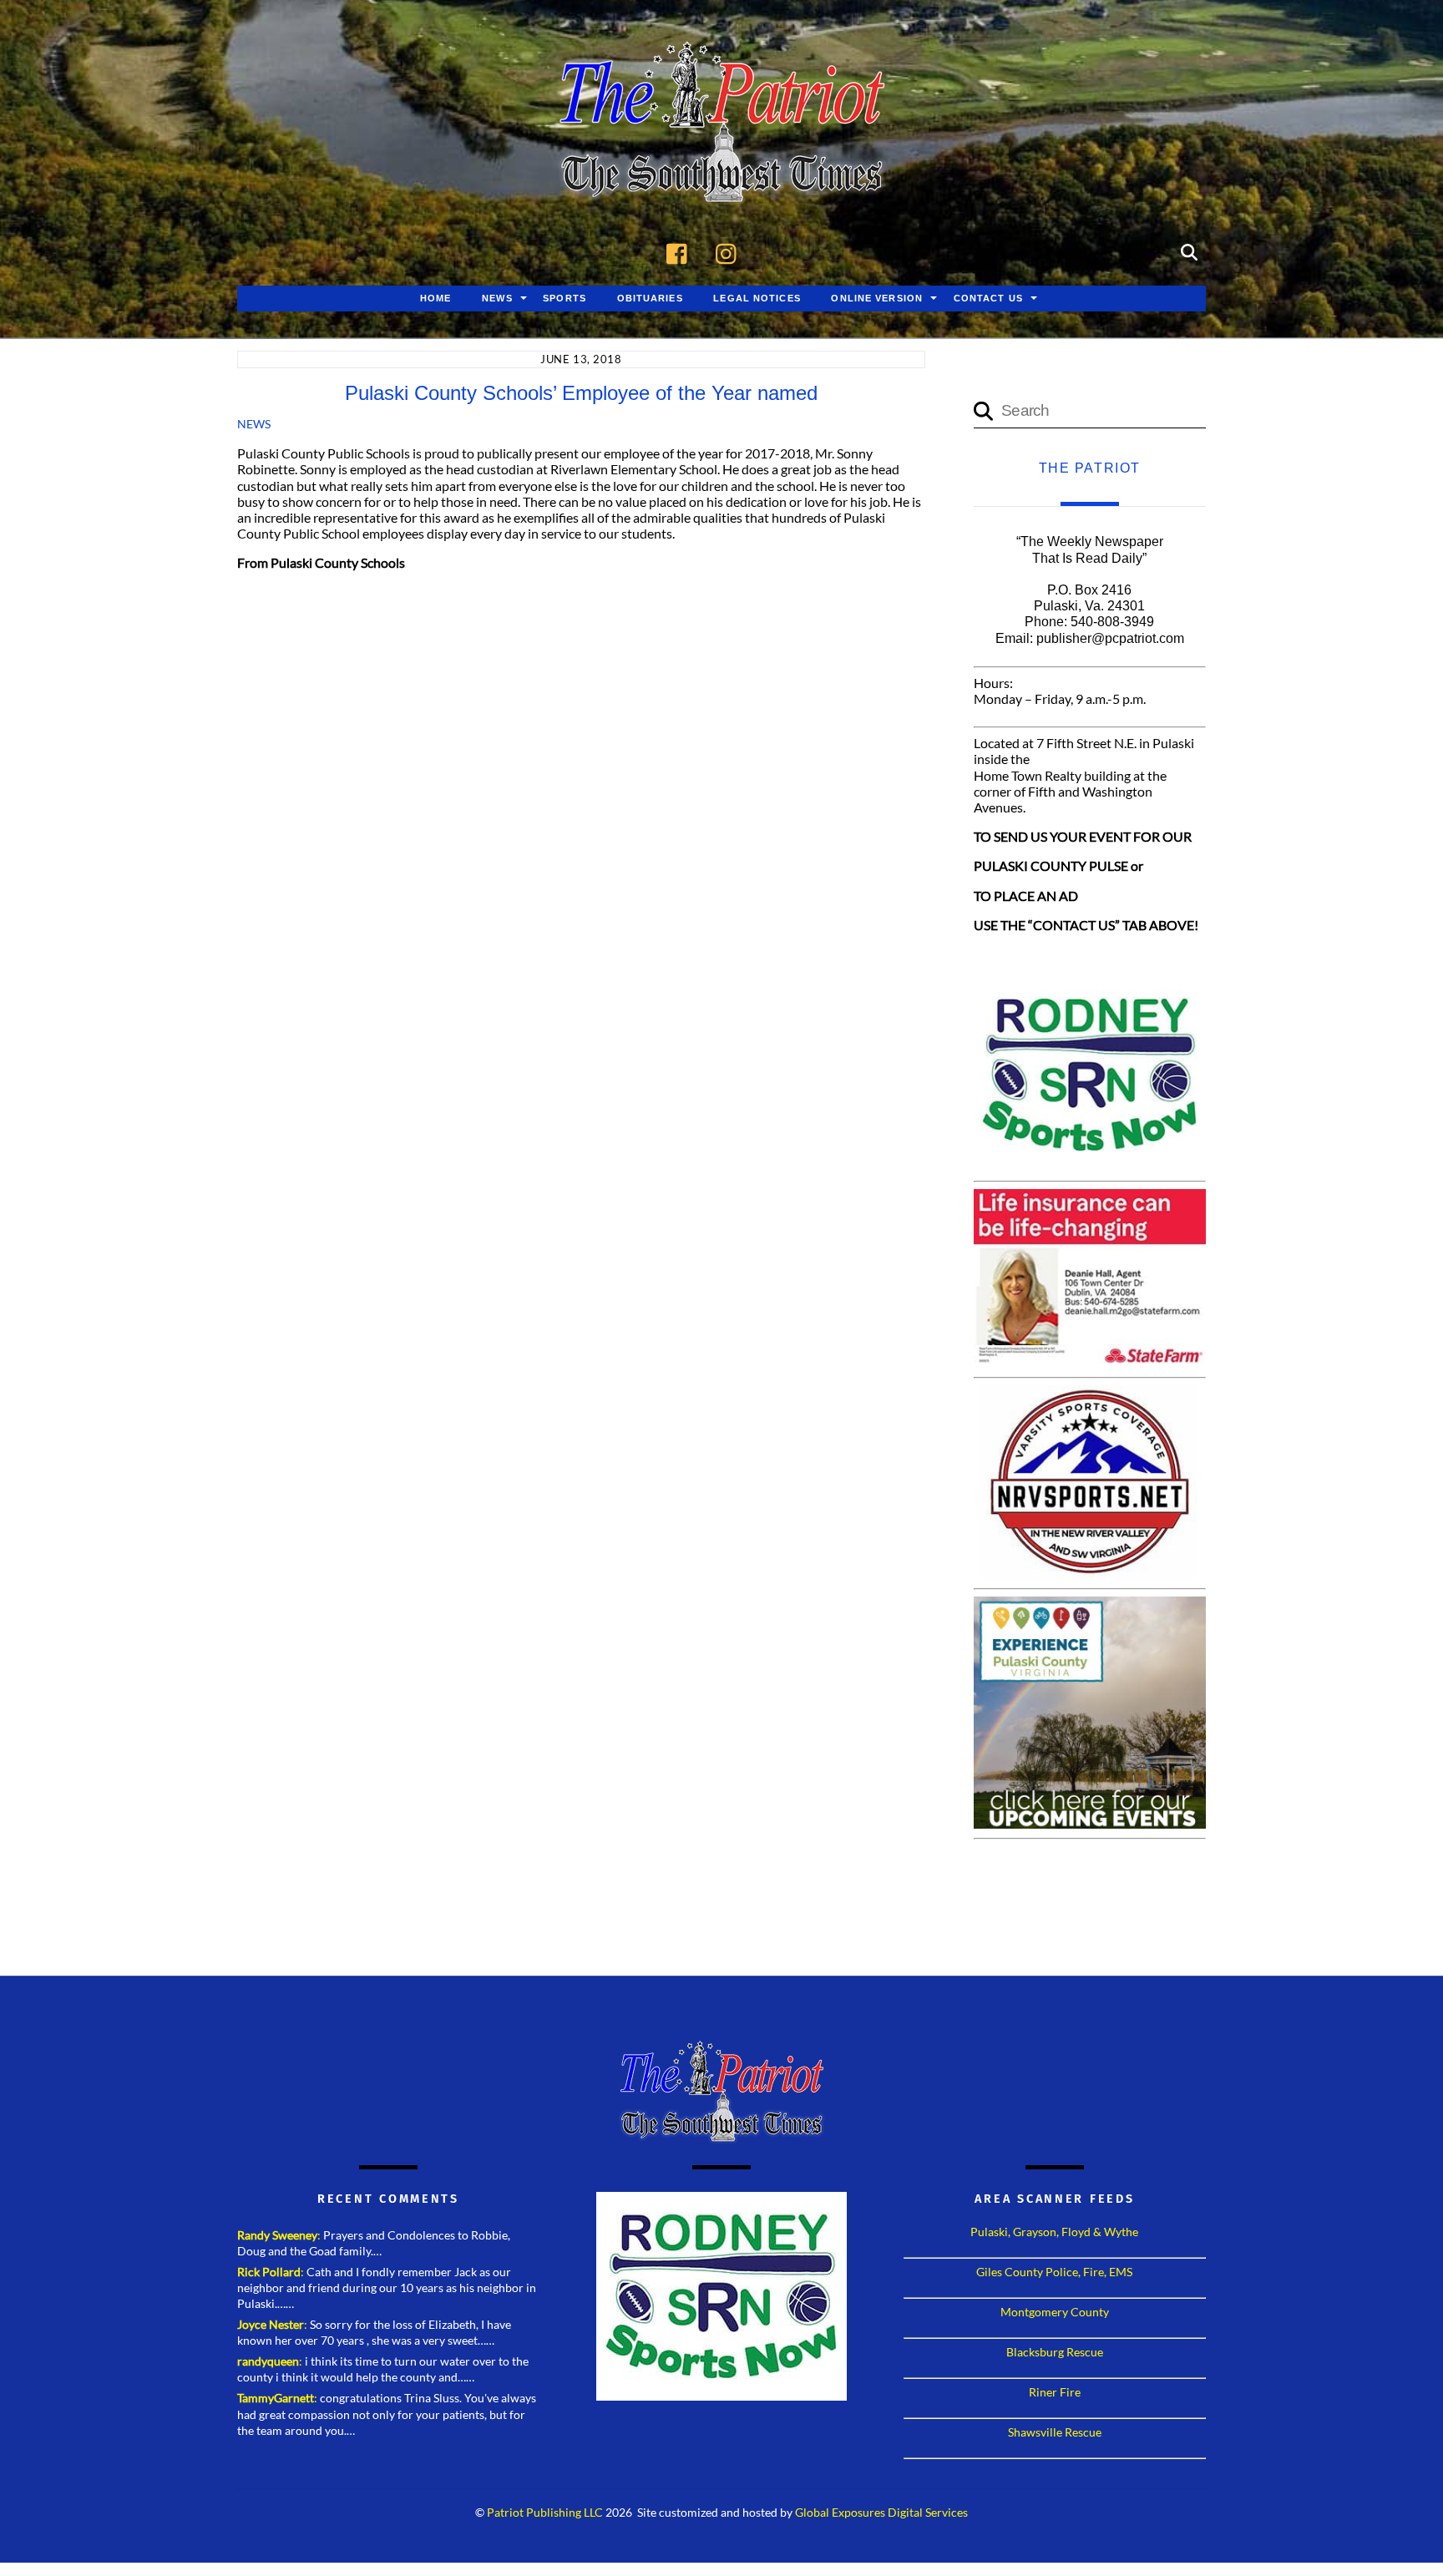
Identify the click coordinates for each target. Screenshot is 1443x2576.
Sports (565, 298)
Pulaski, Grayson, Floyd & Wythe (1054, 2232)
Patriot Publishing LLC (545, 2513)
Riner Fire (1055, 2392)
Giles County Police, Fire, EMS (1054, 2272)
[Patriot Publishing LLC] (721, 177)
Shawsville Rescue (1055, 2432)
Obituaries (650, 298)
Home (435, 298)
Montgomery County (1055, 2312)
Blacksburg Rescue (1055, 2352)
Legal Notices (757, 298)
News (497, 298)
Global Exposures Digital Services (881, 2513)
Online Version (877, 298)
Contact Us (988, 298)
